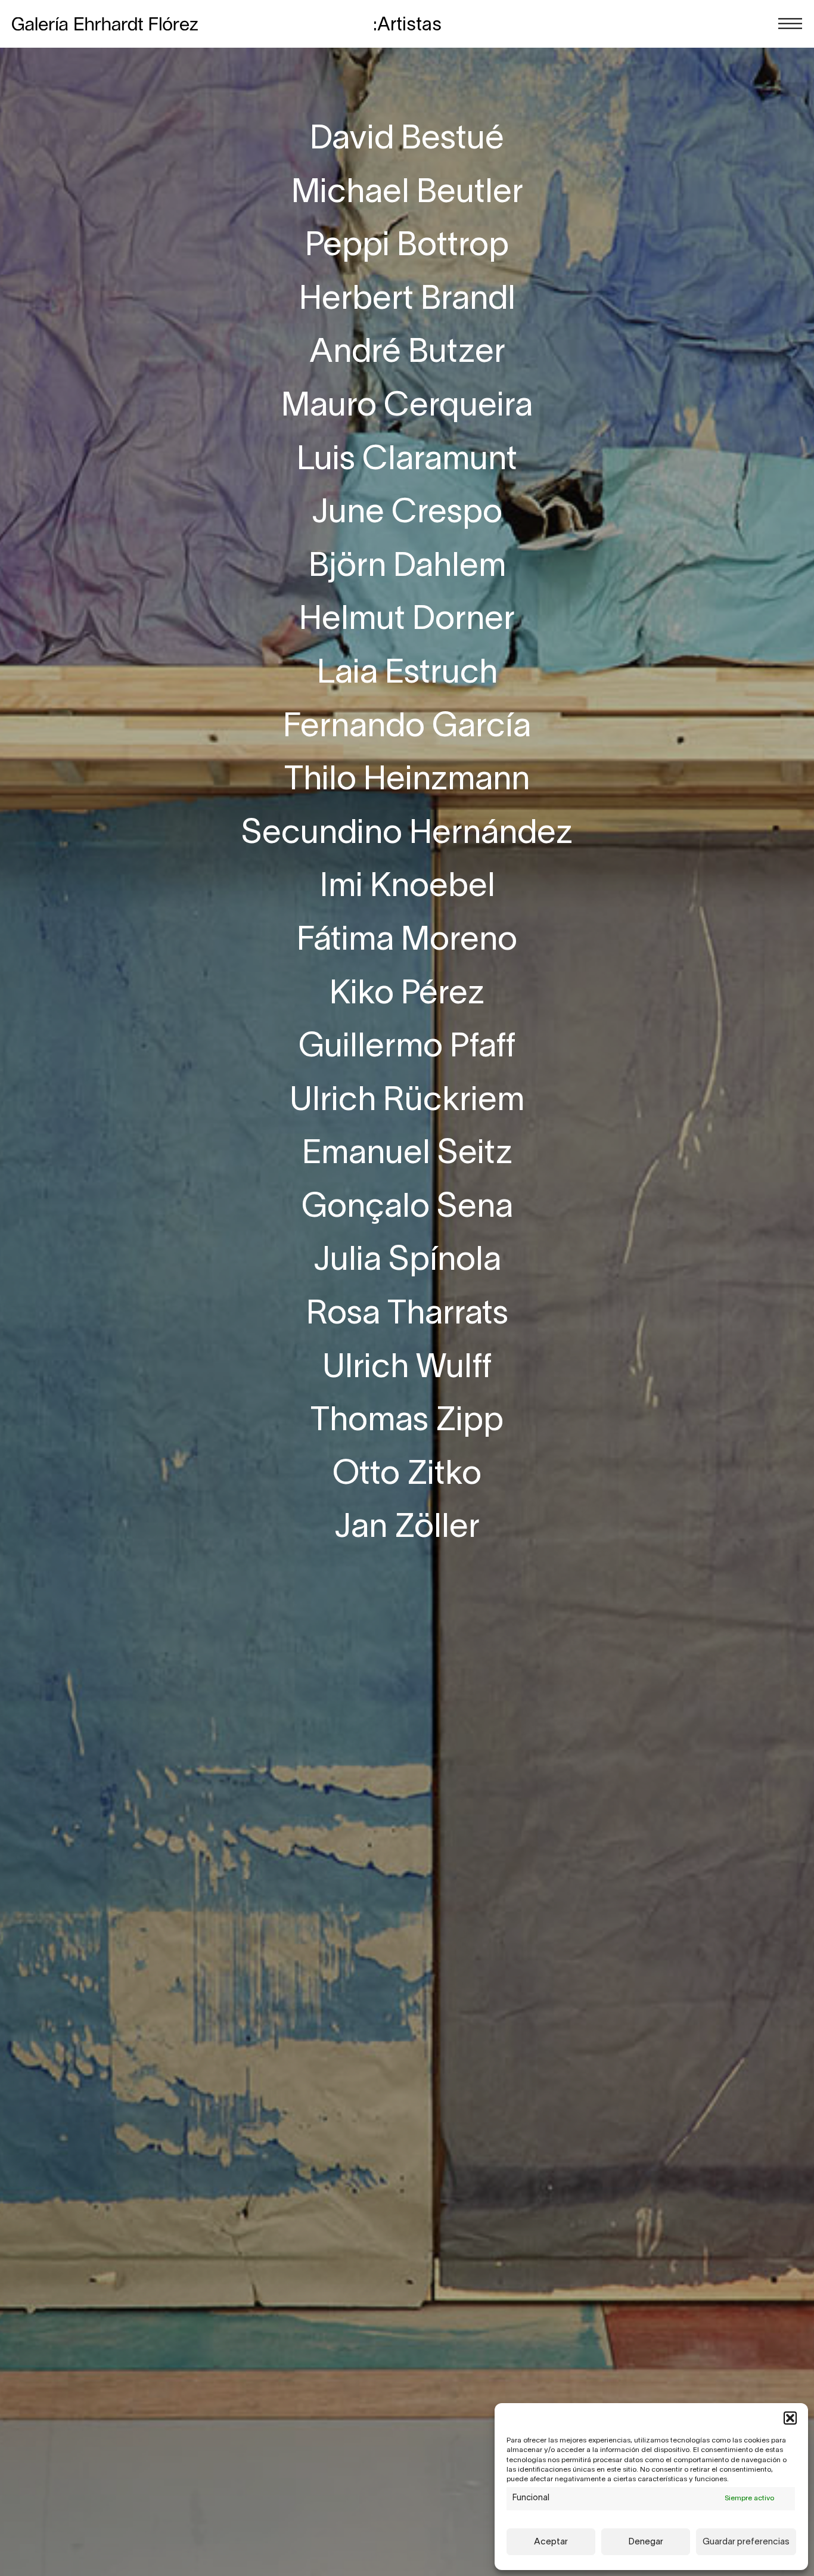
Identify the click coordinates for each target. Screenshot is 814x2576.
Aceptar (551, 2542)
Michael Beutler (407, 193)
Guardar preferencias (746, 2542)
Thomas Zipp (407, 1422)
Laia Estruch (407, 674)
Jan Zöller (407, 1528)
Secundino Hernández (407, 834)
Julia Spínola (407, 1261)
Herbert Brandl (407, 300)
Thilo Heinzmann (407, 781)
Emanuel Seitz (407, 1154)
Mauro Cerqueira (407, 407)
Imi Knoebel (407, 887)
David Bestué (407, 140)
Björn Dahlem (407, 567)
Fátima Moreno (407, 941)
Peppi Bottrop (407, 247)
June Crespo (407, 514)
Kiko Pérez (407, 995)
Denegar (646, 2542)
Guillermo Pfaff (407, 1048)
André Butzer (407, 353)
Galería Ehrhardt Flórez (105, 24)
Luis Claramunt (407, 461)
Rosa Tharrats (407, 1315)
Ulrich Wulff (407, 1368)
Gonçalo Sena (407, 1208)
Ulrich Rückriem (407, 1101)
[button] (790, 2418)
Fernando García (407, 728)
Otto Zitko (407, 1475)
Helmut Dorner (407, 620)
